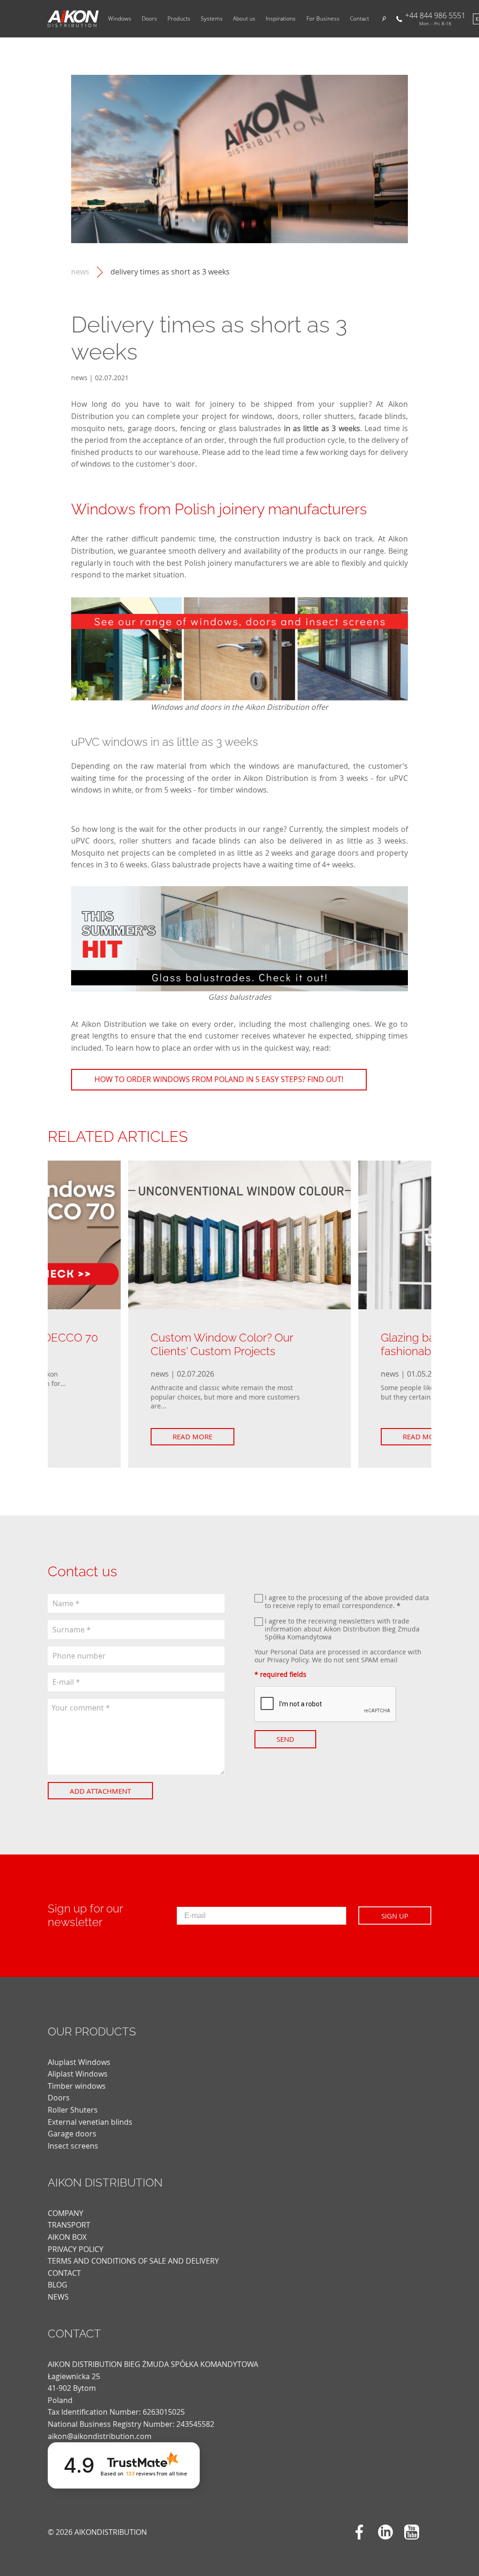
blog (58, 2285)
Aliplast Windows (78, 2074)
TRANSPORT (69, 2225)
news (80, 272)
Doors (149, 19)
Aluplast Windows (79, 2062)
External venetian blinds (90, 2122)
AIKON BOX (67, 2237)
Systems (212, 19)
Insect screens (73, 2146)
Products (179, 19)
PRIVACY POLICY (76, 2249)
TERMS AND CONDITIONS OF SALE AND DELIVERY (133, 2261)
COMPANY (65, 2213)
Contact (359, 19)
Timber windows (77, 2086)
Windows (120, 19)
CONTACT (64, 2273)
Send (285, 1739)
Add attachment (100, 1791)
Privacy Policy (288, 1660)
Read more (192, 1436)
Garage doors (72, 2134)
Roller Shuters (73, 2110)
